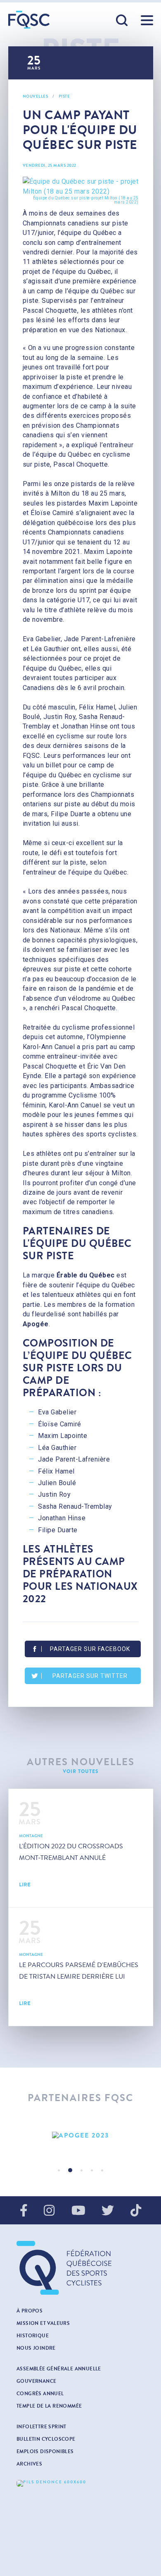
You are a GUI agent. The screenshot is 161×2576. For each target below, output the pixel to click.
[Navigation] (147, 20)
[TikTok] (136, 2211)
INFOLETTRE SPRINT (41, 2427)
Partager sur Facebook (90, 1649)
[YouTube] (78, 2211)
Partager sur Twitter (90, 1676)
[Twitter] (108, 2211)
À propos (30, 2311)
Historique (33, 2336)
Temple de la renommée (49, 2406)
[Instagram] (49, 2211)
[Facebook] (24, 2211)
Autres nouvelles (81, 1762)
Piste (64, 96)
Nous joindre (36, 2348)
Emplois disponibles (45, 2451)
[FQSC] (29, 20)
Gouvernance (36, 2381)
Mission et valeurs (43, 2323)
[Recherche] (122, 21)
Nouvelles (36, 96)
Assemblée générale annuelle (59, 2369)
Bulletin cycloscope (46, 2439)
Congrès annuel (40, 2394)
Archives (29, 2464)
